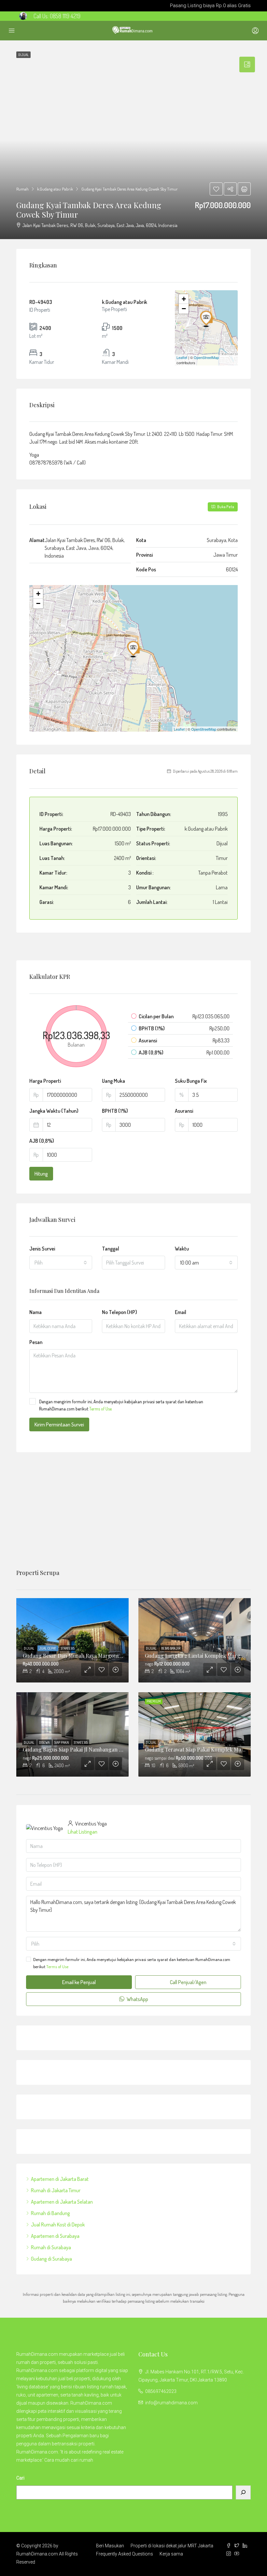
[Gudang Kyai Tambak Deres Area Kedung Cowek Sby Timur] (207, 319)
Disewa (45, 1742)
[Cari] (243, 2492)
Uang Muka (113, 1081)
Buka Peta (225, 507)
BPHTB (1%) (115, 1111)
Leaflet (182, 357)
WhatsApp (137, 1999)
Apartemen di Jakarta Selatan (62, 2202)
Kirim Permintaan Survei (59, 1424)
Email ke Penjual (79, 1982)
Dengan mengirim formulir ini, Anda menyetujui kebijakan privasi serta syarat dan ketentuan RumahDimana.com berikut (121, 1405)
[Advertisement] (133, 1511)
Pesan (36, 1342)
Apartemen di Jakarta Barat (60, 2179)
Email (181, 1312)
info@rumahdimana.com (171, 2403)
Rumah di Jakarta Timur (56, 2190)
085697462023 (161, 2391)
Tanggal (111, 1249)
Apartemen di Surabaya (55, 2236)
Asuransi (184, 1111)
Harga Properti (45, 1081)
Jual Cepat (48, 1648)
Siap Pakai (62, 1742)
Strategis (68, 1648)
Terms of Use (100, 1409)
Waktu (182, 1249)
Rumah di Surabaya (51, 2247)
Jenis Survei (42, 1249)
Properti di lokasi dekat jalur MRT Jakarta (172, 2546)
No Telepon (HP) (119, 1312)
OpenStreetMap (206, 357)
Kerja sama (171, 2554)
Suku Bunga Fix (191, 1081)
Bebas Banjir (171, 1648)
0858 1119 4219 (65, 16)
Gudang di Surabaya (51, 2259)
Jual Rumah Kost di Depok (58, 2225)
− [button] (184, 309)
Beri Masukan (110, 2546)
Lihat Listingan (83, 1832)
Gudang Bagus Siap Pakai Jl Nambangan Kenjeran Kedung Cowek (100, 1749)
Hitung (41, 1174)
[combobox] (61, 1263)
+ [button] (184, 299)
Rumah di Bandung (50, 2213)
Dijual (29, 1648)
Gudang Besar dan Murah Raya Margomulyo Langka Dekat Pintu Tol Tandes (113, 1656)
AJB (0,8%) (42, 1141)
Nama (35, 1312)
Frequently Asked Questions (125, 2554)
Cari (20, 2478)
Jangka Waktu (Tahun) (54, 1111)
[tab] (247, 64)
